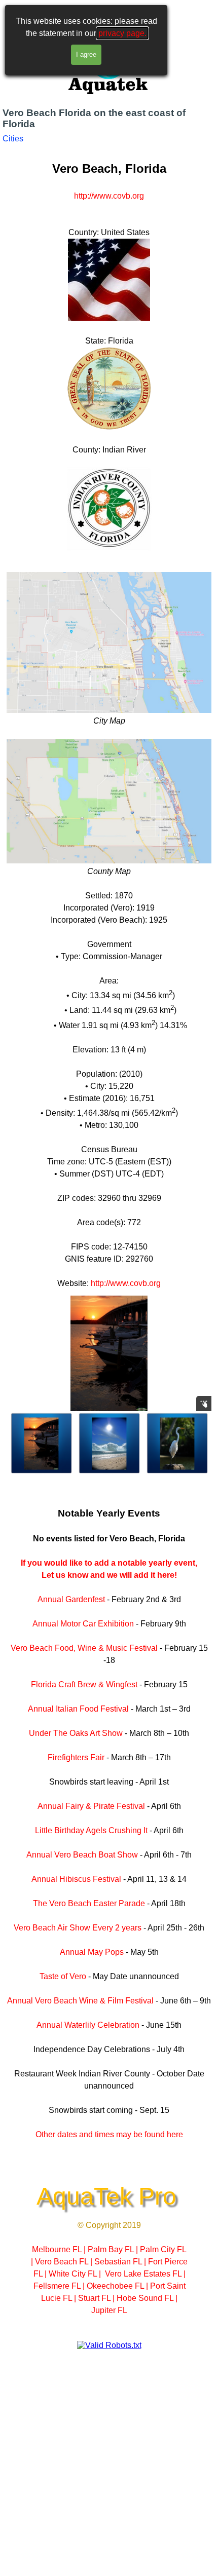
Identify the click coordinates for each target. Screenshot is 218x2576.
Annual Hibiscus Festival (76, 1879)
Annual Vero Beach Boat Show (82, 1855)
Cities (13, 139)
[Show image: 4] (177, 1444)
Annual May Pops (92, 1952)
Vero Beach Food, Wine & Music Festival (84, 1648)
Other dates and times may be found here (109, 2134)
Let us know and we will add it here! (109, 1575)
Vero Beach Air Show (53, 1928)
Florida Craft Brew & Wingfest (84, 1684)
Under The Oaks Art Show (76, 1733)
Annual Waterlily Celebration (88, 2025)
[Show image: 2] (42, 1444)
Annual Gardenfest (71, 1599)
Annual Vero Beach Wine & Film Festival (80, 2001)
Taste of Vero (63, 1976)
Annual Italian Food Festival (78, 1709)
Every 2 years (117, 1928)
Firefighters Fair (76, 1757)
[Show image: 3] (110, 1444)
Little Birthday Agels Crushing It (91, 1830)
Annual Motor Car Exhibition (83, 1624)
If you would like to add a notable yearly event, (109, 1563)
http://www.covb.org (109, 196)
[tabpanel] (109, 718)
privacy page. (122, 33)
